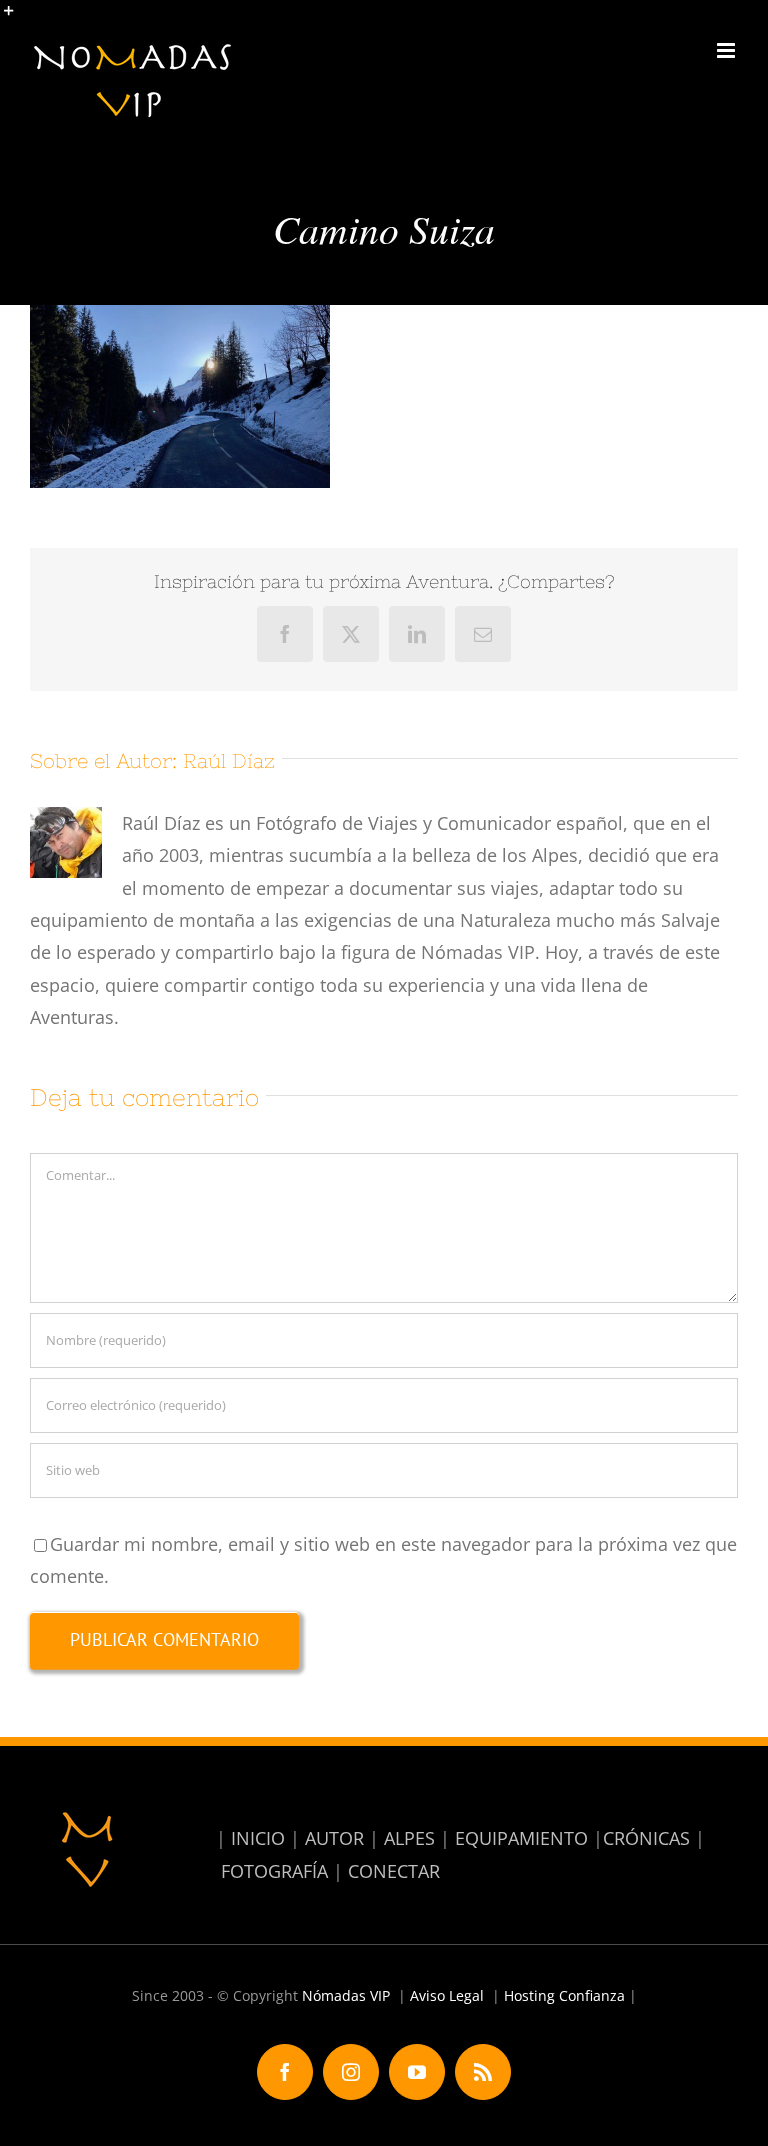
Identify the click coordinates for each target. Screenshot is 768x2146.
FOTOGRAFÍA (274, 1871)
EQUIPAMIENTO (521, 1838)
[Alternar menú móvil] (727, 50)
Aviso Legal (447, 1995)
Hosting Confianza (564, 1995)
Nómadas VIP (346, 1995)
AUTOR (334, 1838)
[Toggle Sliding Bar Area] (18, 18)
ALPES (409, 1838)
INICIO (258, 1838)
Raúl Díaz (229, 760)
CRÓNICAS (646, 1838)
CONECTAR (394, 1871)
